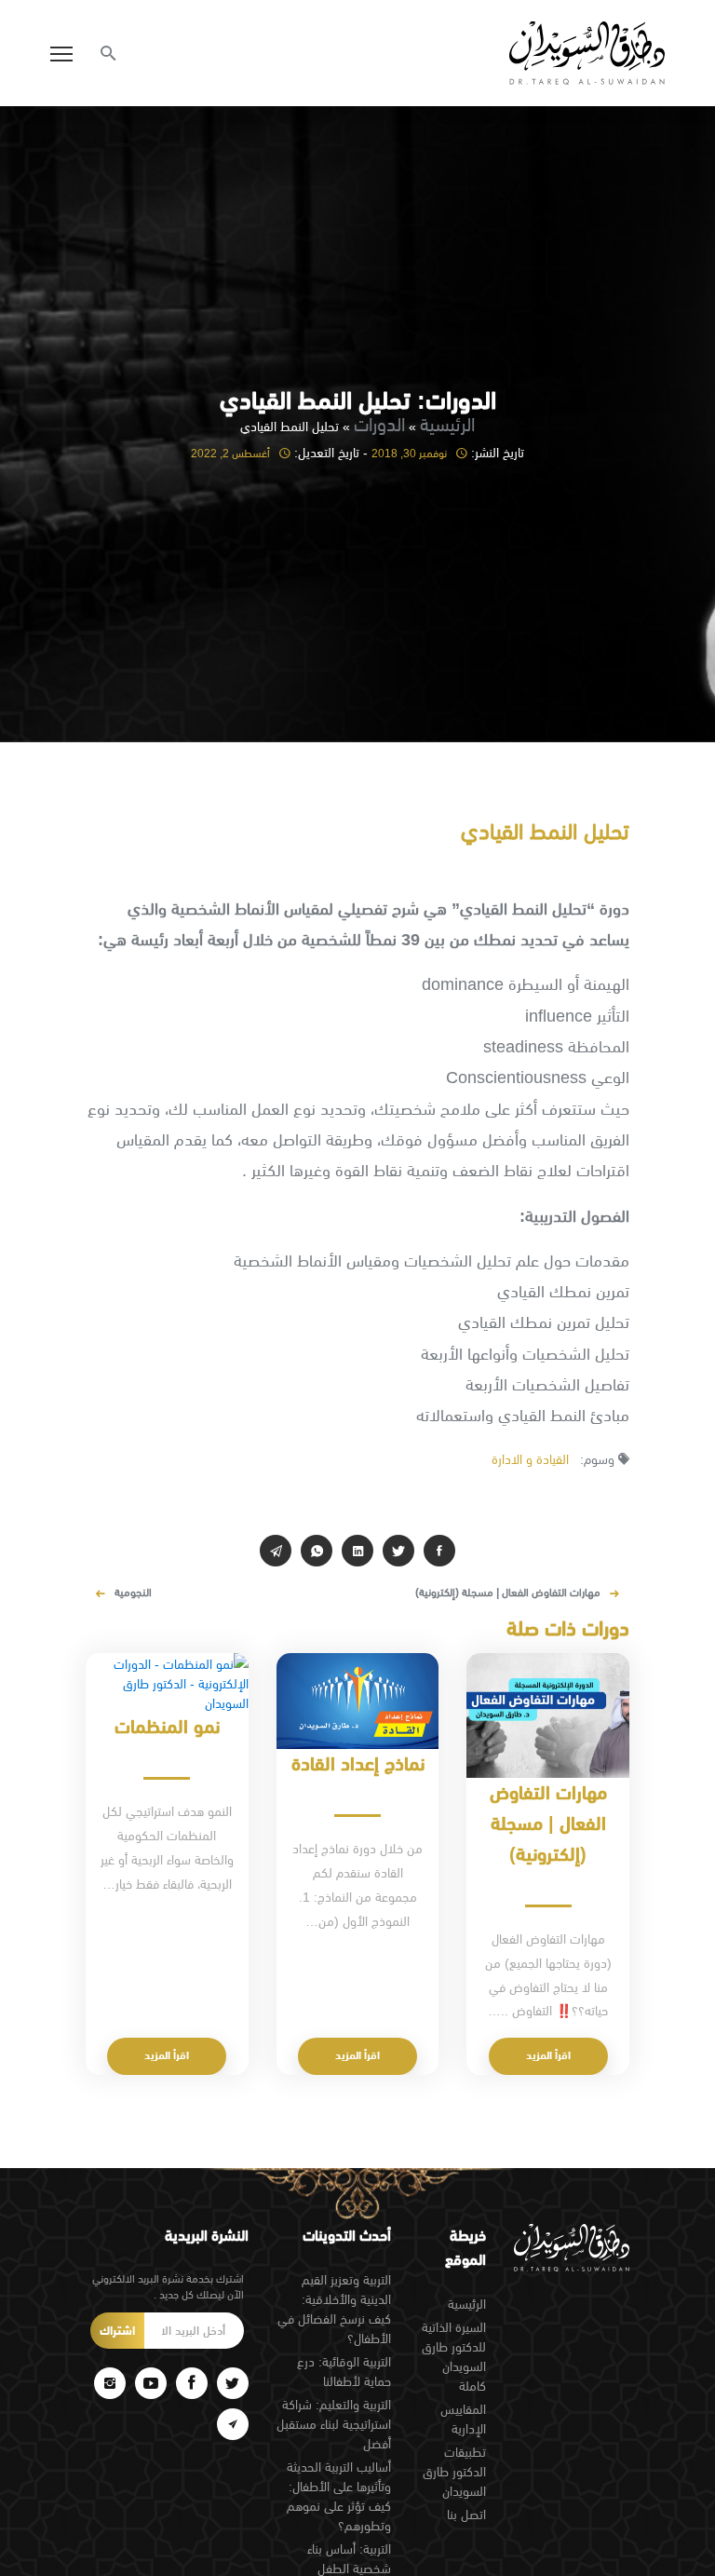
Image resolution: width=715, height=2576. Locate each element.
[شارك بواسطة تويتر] (398, 1551)
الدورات (379, 424)
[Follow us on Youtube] (151, 2383)
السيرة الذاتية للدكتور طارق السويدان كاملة (454, 2357)
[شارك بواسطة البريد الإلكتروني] (276, 1551)
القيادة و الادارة (530, 1459)
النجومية (133, 1593)
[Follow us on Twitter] (233, 2383)
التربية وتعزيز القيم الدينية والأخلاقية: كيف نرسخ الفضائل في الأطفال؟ (334, 2309)
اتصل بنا (466, 2515)
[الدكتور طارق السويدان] (587, 53)
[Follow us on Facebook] (192, 2383)
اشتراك (117, 2331)
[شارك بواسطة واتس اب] (317, 1551)
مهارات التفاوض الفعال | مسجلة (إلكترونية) (508, 1593)
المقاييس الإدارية (463, 2419)
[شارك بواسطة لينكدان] (357, 1551)
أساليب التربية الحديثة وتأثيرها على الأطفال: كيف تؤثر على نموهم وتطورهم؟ (339, 2496)
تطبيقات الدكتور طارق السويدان (454, 2472)
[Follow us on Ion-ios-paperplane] (233, 2424)
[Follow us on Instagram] (110, 2383)
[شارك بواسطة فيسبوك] (439, 1551)
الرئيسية (447, 424)
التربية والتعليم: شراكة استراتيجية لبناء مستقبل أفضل (334, 2424)
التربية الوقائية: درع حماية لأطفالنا (344, 2372)
